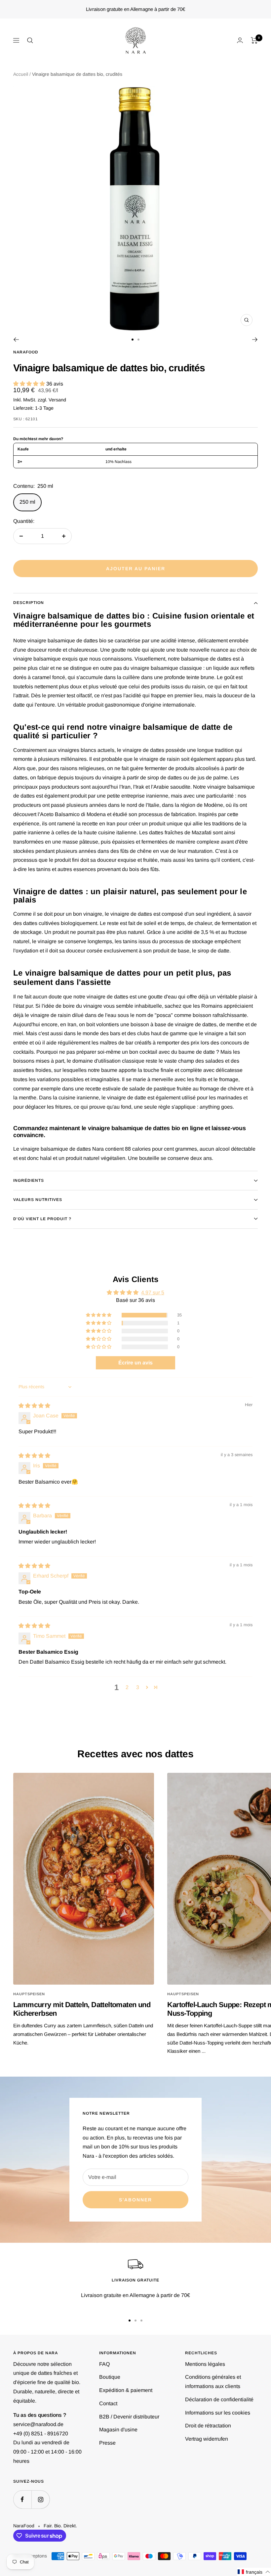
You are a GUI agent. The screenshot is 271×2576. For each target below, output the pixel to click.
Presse (107, 2443)
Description (29, 603)
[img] (34, 1406)
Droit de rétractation (208, 2426)
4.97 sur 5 (153, 1292)
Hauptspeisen (29, 1994)
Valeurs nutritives (38, 1200)
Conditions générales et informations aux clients (213, 2382)
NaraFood (26, 352)
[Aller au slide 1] (133, 340)
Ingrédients (29, 1180)
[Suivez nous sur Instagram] (40, 2499)
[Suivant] (255, 340)
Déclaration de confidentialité (219, 2399)
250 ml (27, 502)
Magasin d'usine (118, 2430)
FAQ (104, 2364)
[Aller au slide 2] (138, 340)
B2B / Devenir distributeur (129, 2417)
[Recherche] (30, 40)
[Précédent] (16, 340)
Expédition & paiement (126, 2390)
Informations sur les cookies (218, 2413)
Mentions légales (205, 2364)
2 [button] (127, 1687)
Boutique (110, 2377)
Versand (57, 400)
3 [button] (138, 1687)
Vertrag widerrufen (207, 2439)
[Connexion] (240, 40)
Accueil (21, 74)
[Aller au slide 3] (141, 2321)
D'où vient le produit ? (42, 1219)
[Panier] (254, 40)
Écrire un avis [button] (135, 1363)
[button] (30, 384)
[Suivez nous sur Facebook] (22, 2499)
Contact (108, 2403)
